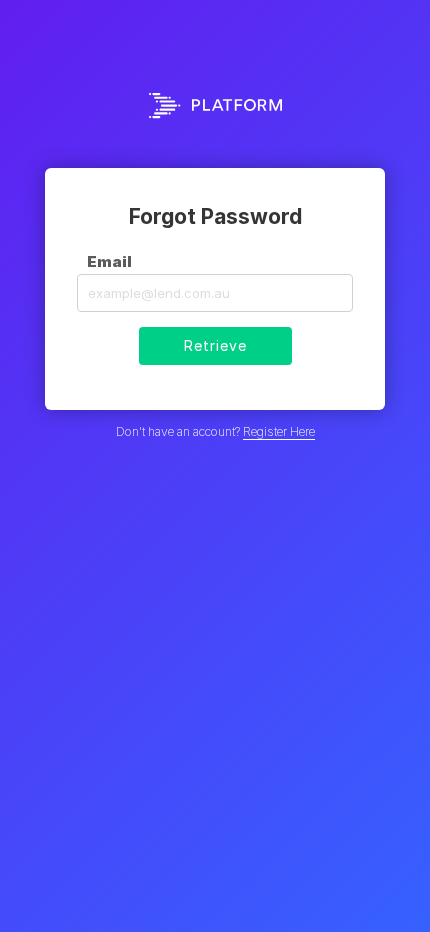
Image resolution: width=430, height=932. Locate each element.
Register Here (279, 431)
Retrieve (215, 345)
